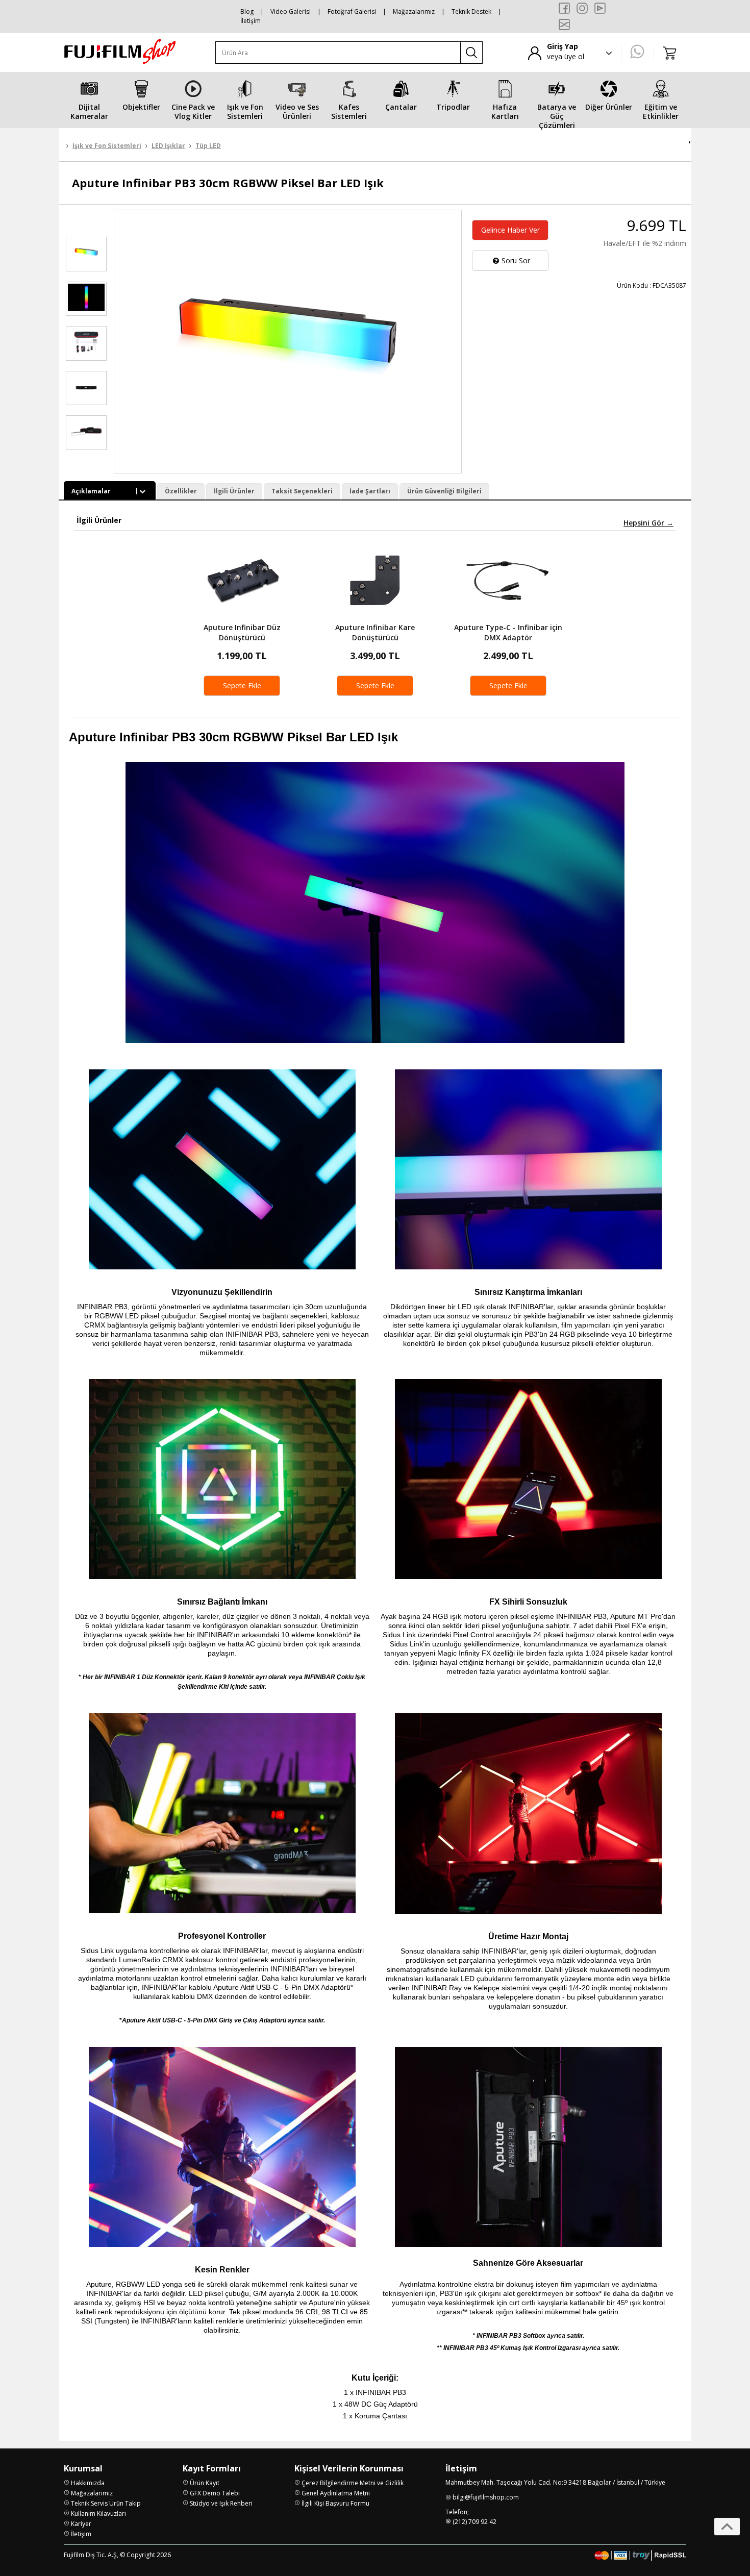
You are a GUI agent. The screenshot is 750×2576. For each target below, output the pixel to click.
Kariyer (81, 2524)
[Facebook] (564, 8)
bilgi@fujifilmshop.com (486, 2497)
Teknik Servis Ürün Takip (106, 2503)
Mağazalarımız (414, 11)
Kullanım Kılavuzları (98, 2514)
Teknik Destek (471, 11)
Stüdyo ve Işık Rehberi (221, 2503)
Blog (247, 11)
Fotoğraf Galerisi (352, 11)
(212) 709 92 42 (474, 2522)
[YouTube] (600, 8)
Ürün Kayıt (205, 2483)
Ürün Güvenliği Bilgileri (444, 491)
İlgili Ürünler (234, 491)
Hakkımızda (88, 2483)
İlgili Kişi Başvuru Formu (335, 2503)
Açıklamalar (91, 491)
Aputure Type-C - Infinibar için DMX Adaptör (508, 632)
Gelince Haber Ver (510, 230)
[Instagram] (582, 8)
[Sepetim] (670, 53)
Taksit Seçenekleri (302, 491)
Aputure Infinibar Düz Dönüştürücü (242, 632)
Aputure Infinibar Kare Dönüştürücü (375, 632)
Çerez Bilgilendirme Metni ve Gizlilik (353, 2483)
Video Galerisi (291, 11)
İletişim (251, 21)
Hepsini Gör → (648, 523)
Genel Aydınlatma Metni (336, 2493)
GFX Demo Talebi (215, 2493)
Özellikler (181, 491)
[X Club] (564, 24)
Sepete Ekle (242, 685)
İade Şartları (370, 491)
